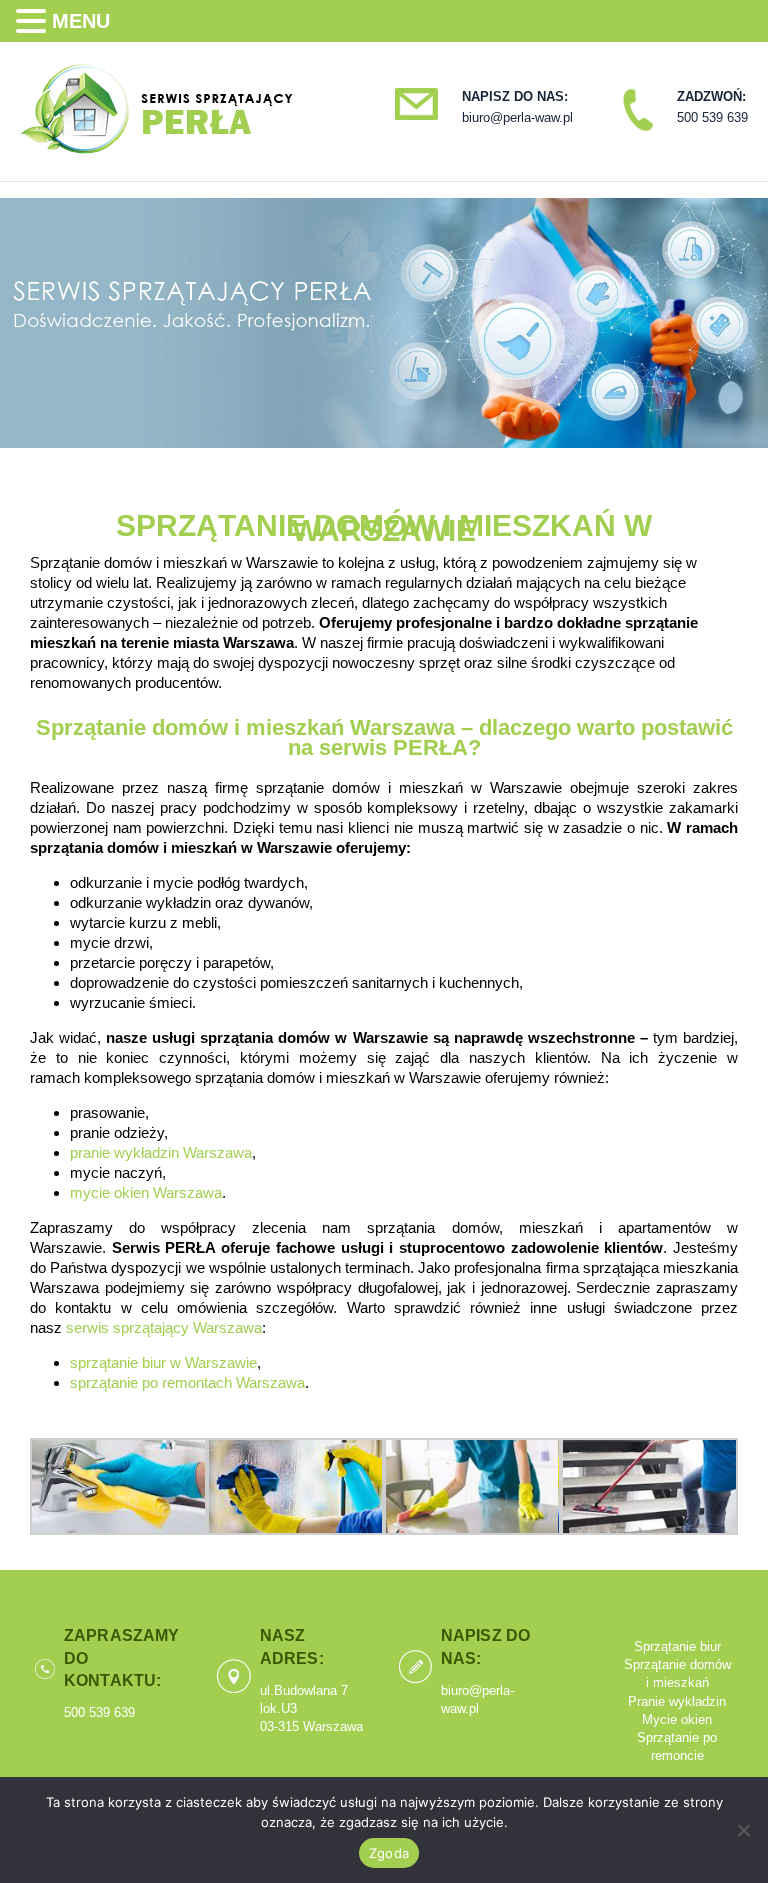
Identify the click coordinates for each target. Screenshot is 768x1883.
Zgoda (389, 1853)
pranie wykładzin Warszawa (161, 1152)
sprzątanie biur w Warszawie (163, 1362)
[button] (34, 21)
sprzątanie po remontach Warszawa (187, 1382)
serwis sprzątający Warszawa (164, 1327)
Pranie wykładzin (677, 1701)
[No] (743, 1830)
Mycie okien (677, 1719)
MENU (81, 21)
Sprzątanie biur (677, 1646)
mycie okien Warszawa (146, 1192)
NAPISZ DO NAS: (515, 96)
